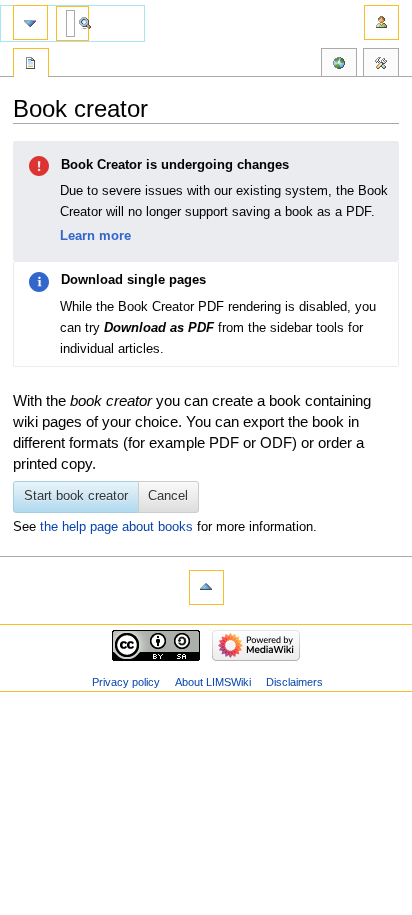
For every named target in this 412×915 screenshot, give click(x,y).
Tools (381, 65)
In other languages (339, 65)
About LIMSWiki (213, 682)
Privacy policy (126, 682)
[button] (169, 497)
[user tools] (381, 22)
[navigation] (30, 22)
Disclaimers (294, 682)
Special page (31, 65)
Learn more (95, 235)
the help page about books (116, 527)
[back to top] (206, 587)
